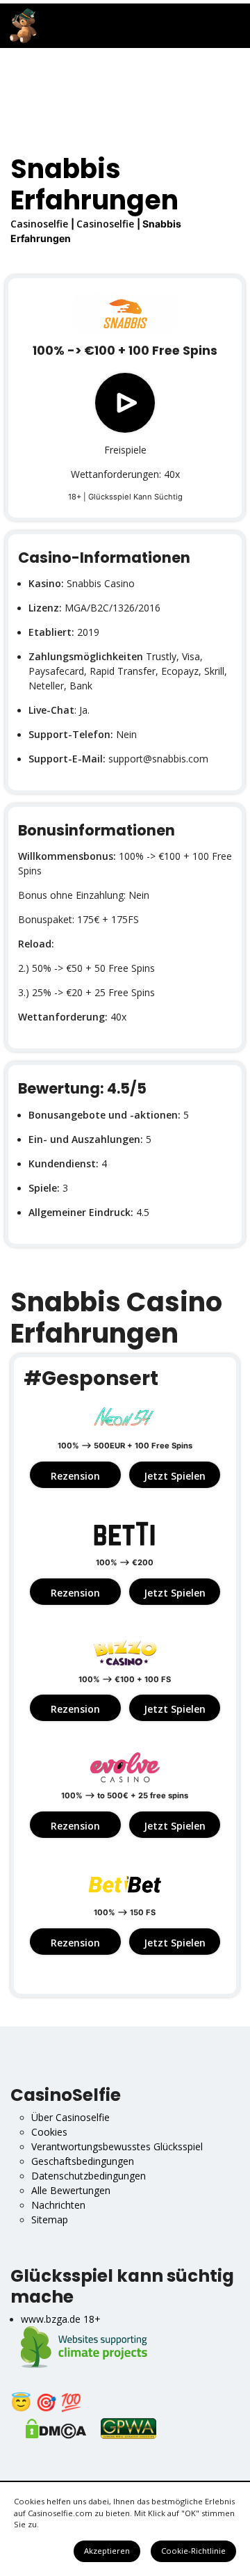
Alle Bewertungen (71, 2190)
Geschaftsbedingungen (83, 2161)
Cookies (49, 2132)
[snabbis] (125, 314)
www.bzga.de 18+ (61, 2319)
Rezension (75, 1476)
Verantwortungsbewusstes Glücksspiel (117, 2146)
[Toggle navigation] (230, 26)
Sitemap (50, 2219)
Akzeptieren (107, 2551)
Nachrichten (58, 2205)
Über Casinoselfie (70, 2117)
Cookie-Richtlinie (193, 2551)
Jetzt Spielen (175, 1476)
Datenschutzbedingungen (89, 2176)
